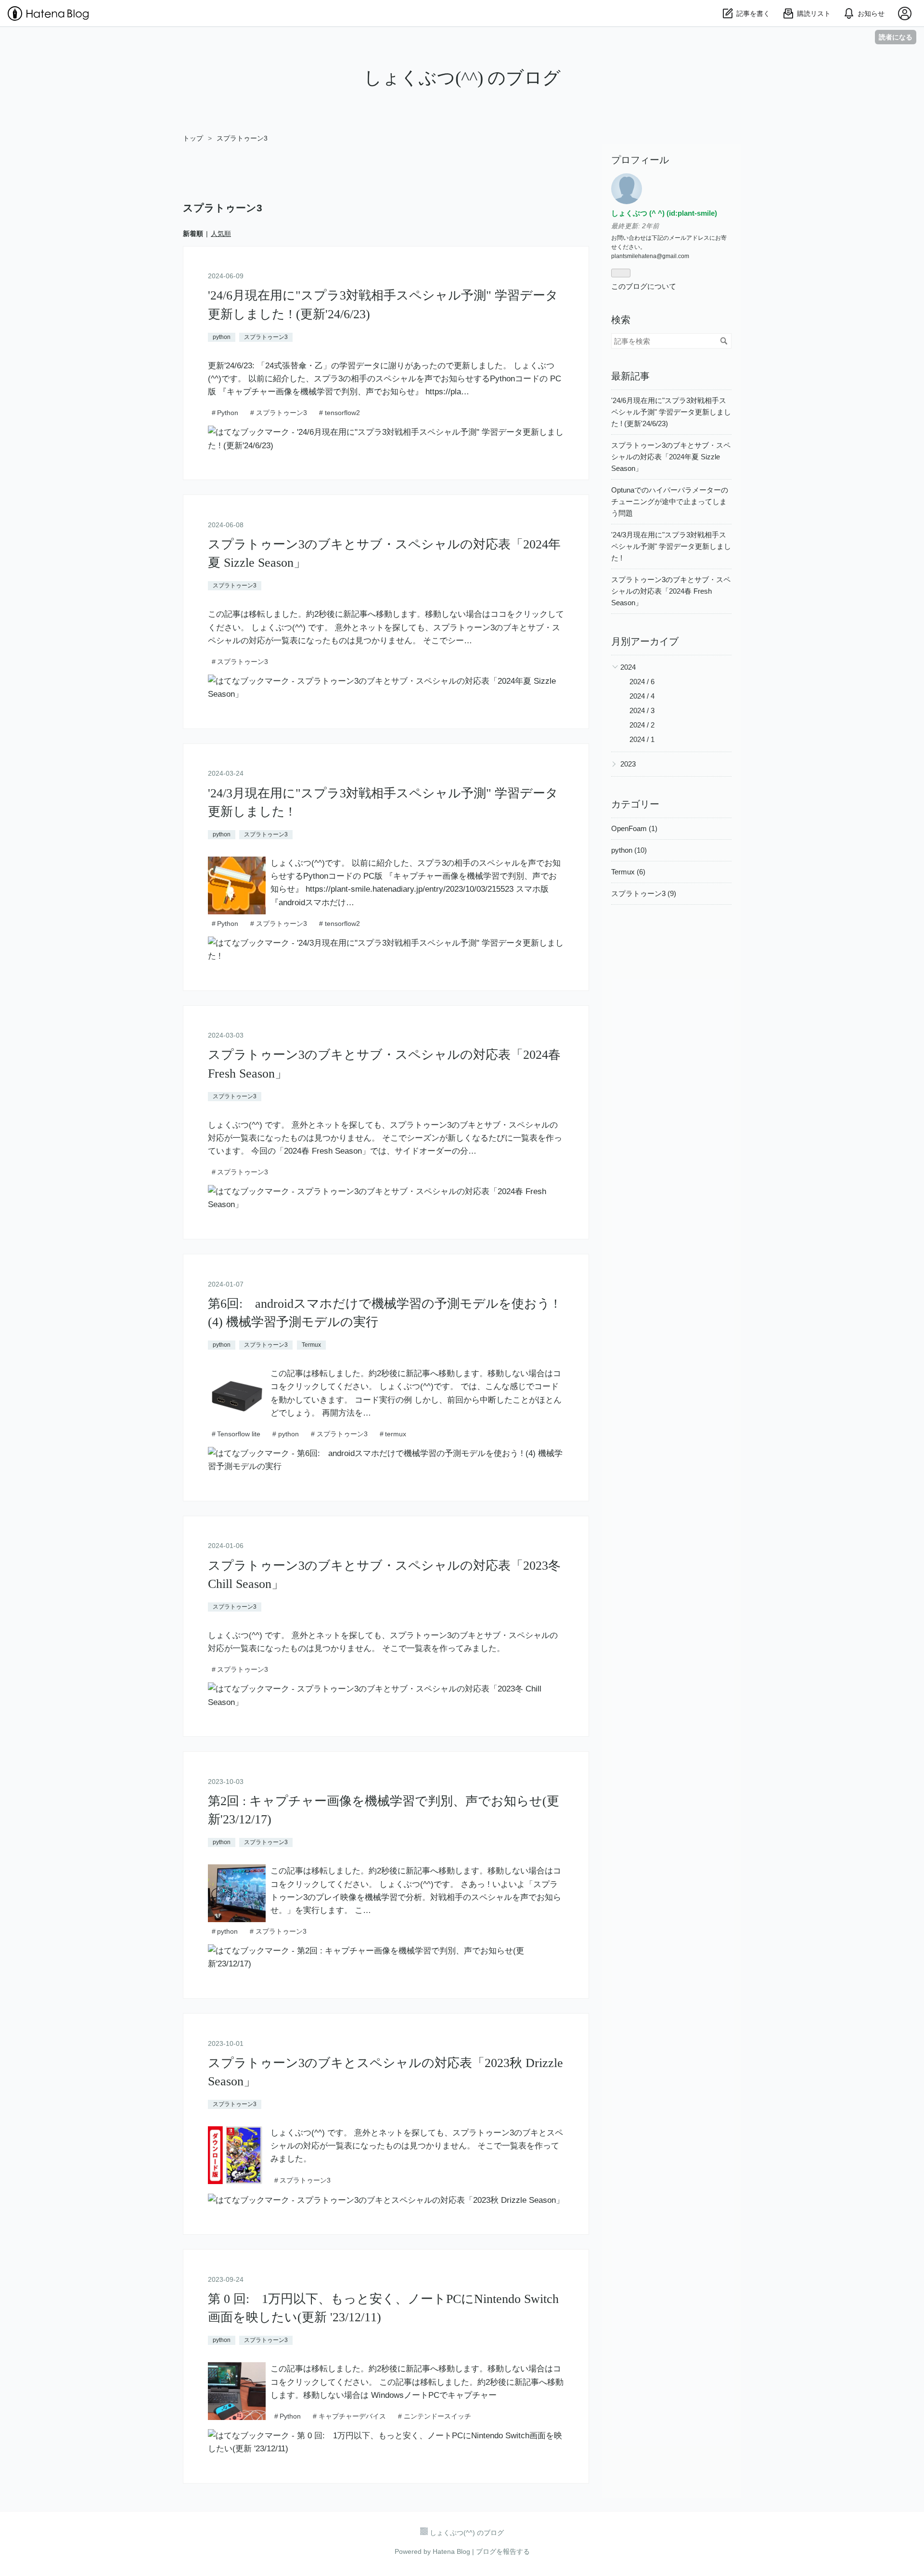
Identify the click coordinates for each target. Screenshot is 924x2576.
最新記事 (630, 376)
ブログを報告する (503, 2551)
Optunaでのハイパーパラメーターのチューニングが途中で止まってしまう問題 (670, 501)
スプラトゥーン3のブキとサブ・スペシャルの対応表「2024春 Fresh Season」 (671, 591)
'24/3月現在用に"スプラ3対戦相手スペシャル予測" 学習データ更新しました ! (671, 546)
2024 (628, 667)
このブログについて (644, 286)
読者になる (896, 37)
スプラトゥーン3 (266, 337)
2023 (628, 764)
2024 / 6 (642, 682)
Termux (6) (628, 872)
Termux (311, 1345)
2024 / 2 (642, 725)
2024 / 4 (642, 696)
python (222, 337)
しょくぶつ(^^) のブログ (462, 78)
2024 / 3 (642, 710)
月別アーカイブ (645, 641)
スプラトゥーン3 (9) (644, 893)
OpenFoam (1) (634, 828)
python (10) (629, 850)
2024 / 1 (642, 739)
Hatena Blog (451, 2551)
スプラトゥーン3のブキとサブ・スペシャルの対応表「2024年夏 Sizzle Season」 (671, 457)
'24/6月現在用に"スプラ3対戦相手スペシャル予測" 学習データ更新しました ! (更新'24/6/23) (671, 412)
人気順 (221, 234)
